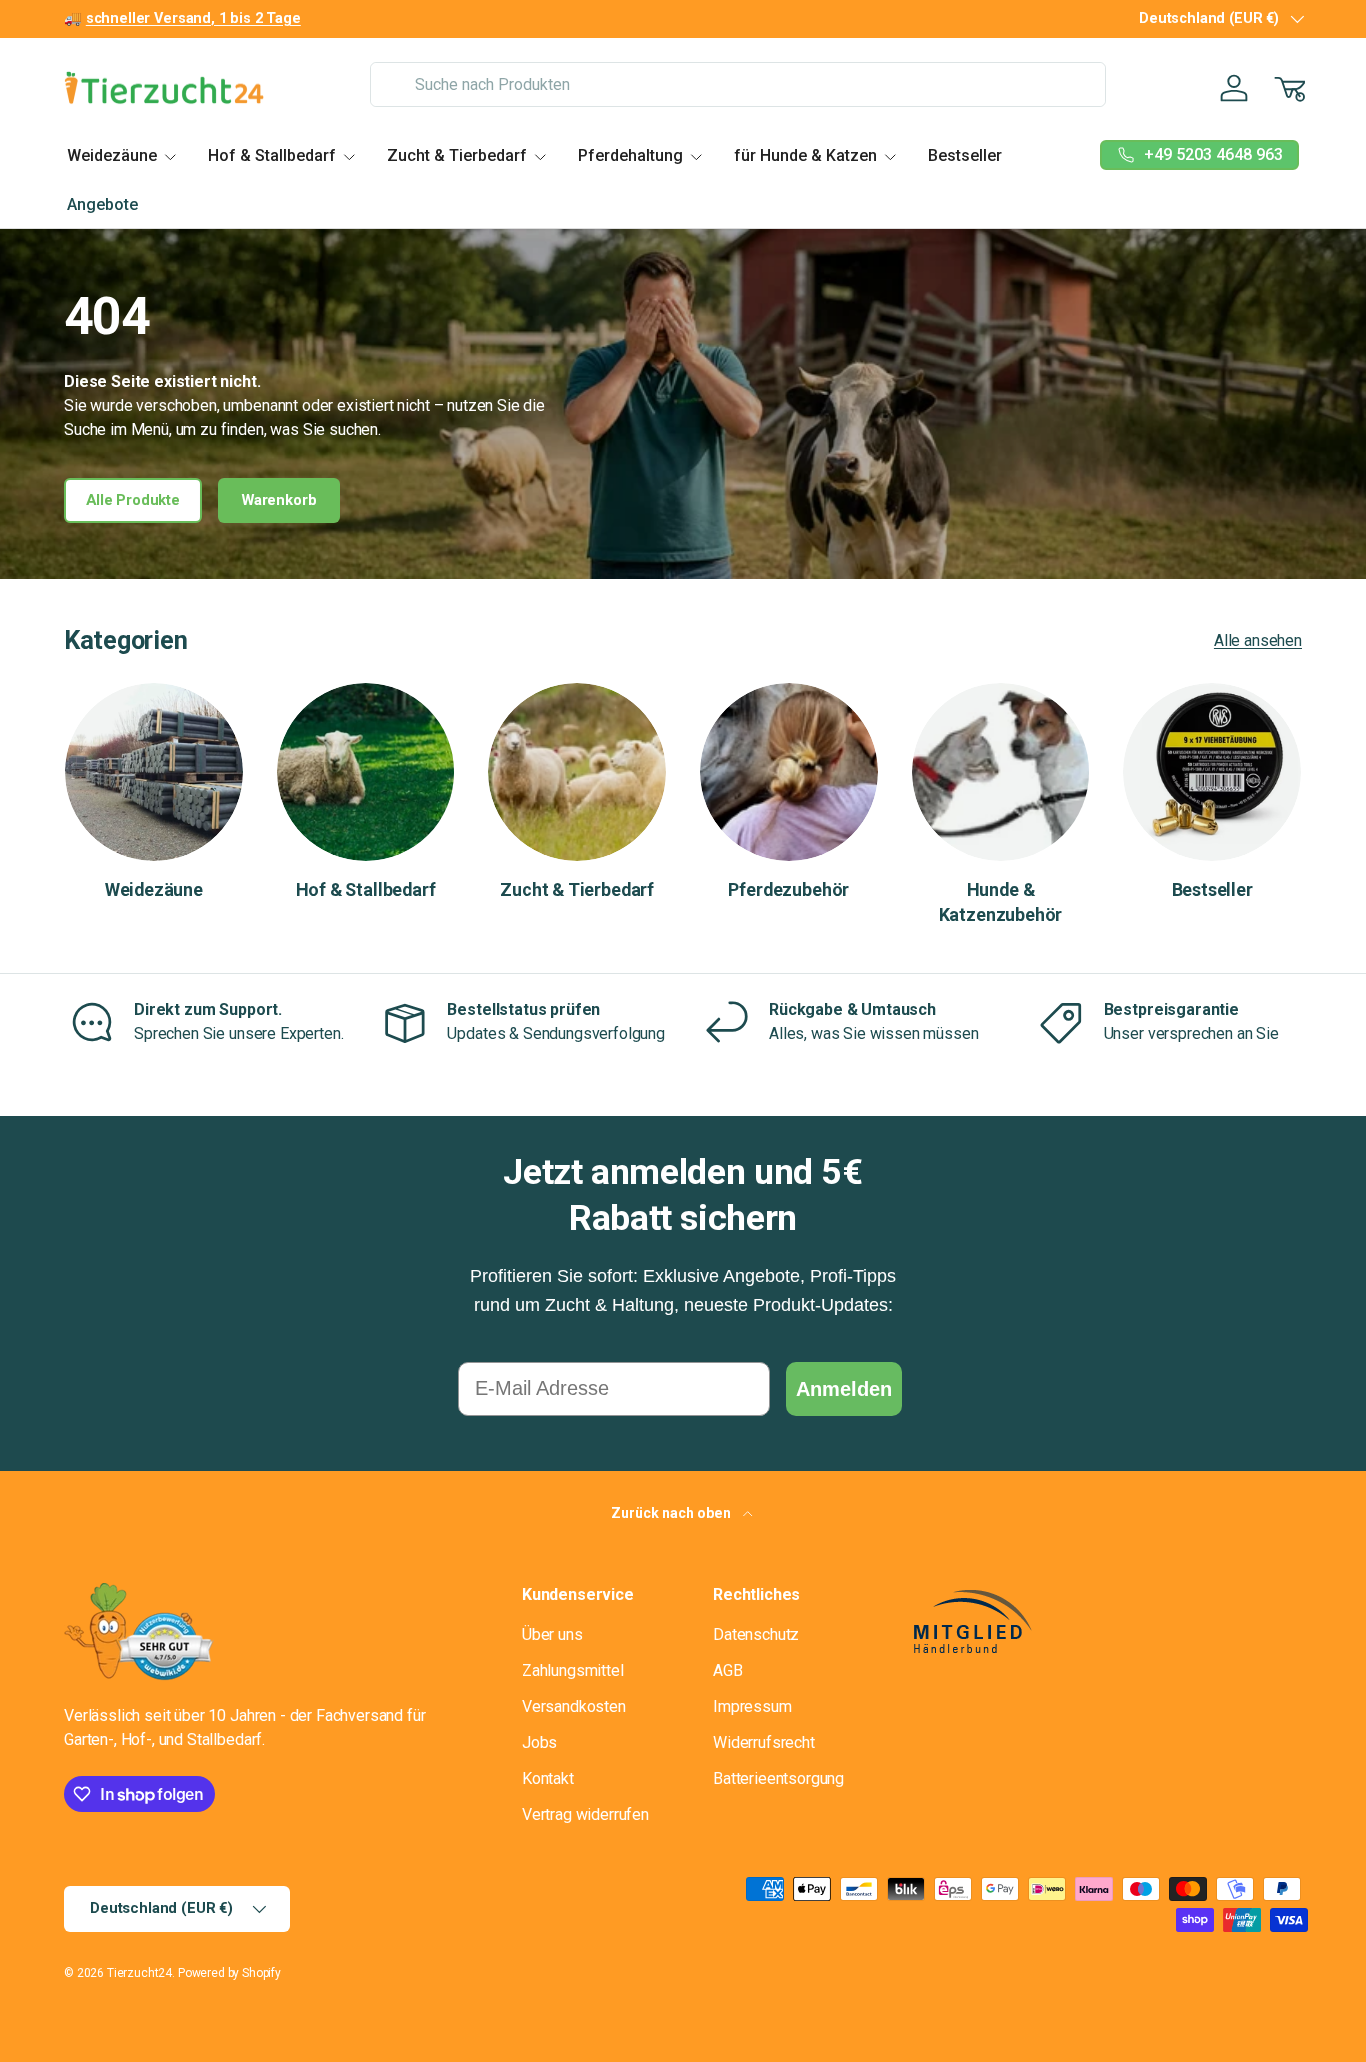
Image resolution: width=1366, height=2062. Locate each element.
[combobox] (738, 84)
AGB (728, 1670)
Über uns (552, 1634)
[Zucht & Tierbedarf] (577, 772)
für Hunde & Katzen (805, 155)
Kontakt (548, 1778)
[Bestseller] (1212, 772)
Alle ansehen (1258, 640)
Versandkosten (574, 1706)
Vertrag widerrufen (585, 1814)
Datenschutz (756, 1634)
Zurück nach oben (672, 1513)
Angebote (102, 204)
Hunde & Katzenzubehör (1001, 902)
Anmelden (844, 1389)
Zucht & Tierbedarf (457, 155)
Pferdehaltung (630, 155)
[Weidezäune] (154, 772)
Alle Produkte (133, 500)
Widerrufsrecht (764, 1742)
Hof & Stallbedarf (272, 155)
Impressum (752, 1706)
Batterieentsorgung (778, 1778)
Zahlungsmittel (573, 1670)
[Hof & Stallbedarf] (366, 772)
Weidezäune (112, 155)
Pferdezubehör (788, 889)
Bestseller (965, 155)
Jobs (539, 1742)
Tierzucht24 (139, 1973)
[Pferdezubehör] (789, 772)
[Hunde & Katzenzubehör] (1001, 772)
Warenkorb (279, 500)
